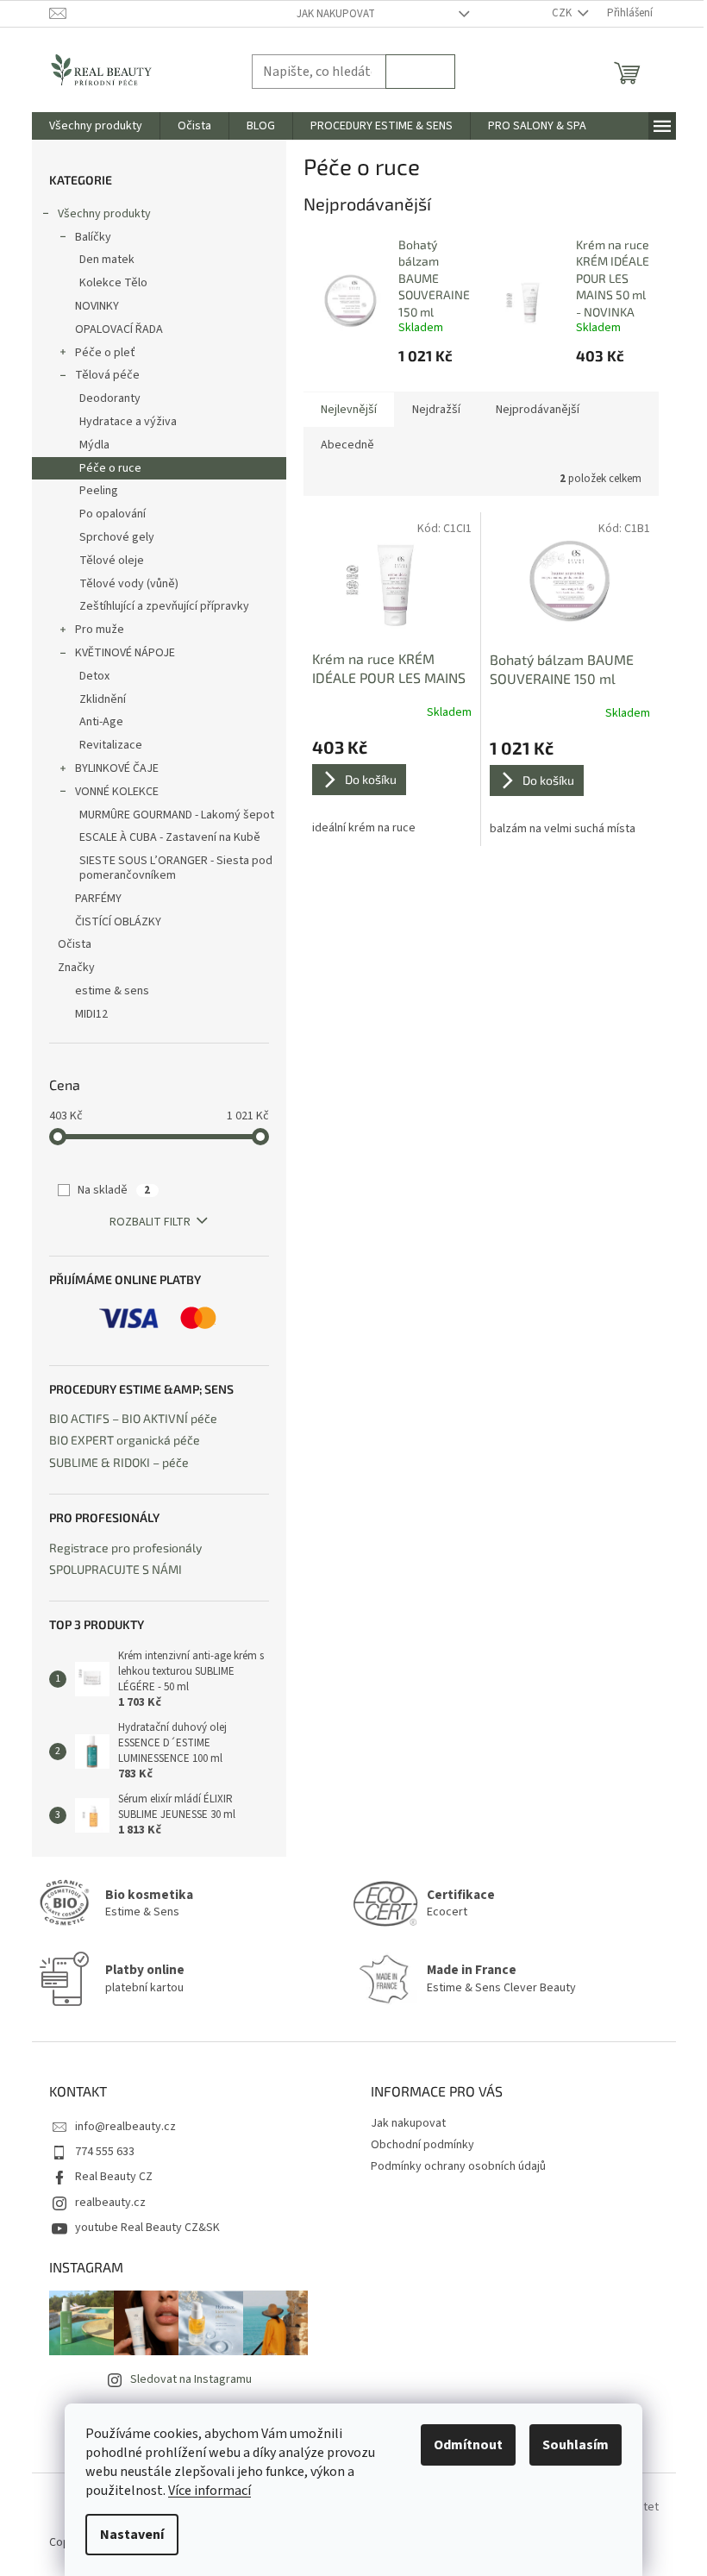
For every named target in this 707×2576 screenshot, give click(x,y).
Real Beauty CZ (114, 2177)
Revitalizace (111, 745)
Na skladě (114, 1190)
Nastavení (132, 2535)
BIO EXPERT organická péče (125, 1440)
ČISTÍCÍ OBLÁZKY (118, 922)
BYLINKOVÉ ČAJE (117, 768)
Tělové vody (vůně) (129, 584)
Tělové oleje (112, 561)
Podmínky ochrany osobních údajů (458, 2166)
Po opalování (113, 514)
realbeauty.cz (110, 2203)
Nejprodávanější (538, 410)
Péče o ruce (110, 468)
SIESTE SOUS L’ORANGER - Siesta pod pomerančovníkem (176, 868)
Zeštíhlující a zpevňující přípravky (164, 606)
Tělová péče (107, 375)
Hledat (420, 71)
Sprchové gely (117, 537)
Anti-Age (101, 722)
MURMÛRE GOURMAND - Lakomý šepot (177, 815)
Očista (75, 944)
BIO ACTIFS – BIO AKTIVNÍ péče (133, 1418)
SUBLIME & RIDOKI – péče (119, 1462)
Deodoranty (110, 398)
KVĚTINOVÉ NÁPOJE (125, 653)
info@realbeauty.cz (125, 2127)
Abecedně (347, 445)
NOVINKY (97, 306)
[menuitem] (96, 126)
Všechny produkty (104, 214)
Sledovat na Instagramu (191, 2379)
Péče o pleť (105, 353)
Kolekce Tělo (113, 283)
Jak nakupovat (336, 14)
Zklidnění (103, 699)
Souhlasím (576, 2445)
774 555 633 (105, 2152)
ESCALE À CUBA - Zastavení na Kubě (170, 837)
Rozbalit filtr (150, 1222)
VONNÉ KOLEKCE (117, 792)
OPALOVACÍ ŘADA (119, 329)
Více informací (210, 2491)
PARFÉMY (98, 899)
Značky (76, 968)
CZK (563, 13)
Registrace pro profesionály (125, 1548)
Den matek (107, 260)
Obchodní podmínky (422, 2145)
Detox (94, 676)
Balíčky (93, 237)
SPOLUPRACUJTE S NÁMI (116, 1569)
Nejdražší (436, 410)
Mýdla (94, 445)
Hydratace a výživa (128, 422)
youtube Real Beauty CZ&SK (147, 2228)
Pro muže (100, 630)
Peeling (99, 491)
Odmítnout (468, 2445)
